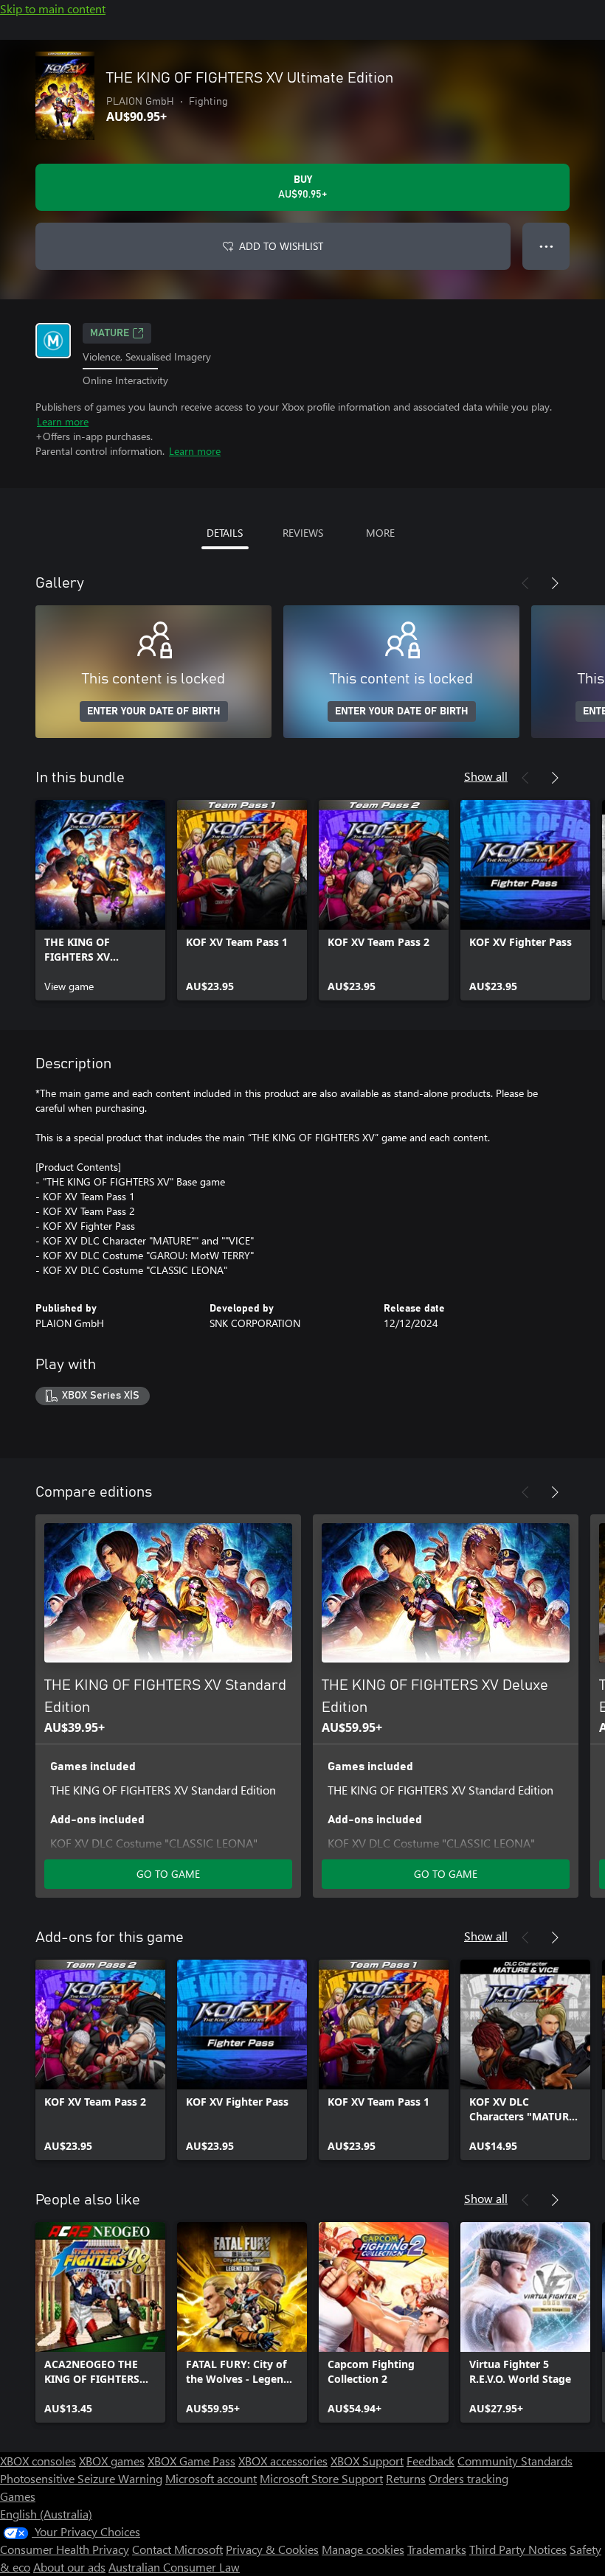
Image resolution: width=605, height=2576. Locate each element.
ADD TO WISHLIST (281, 246)
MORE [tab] (380, 533)
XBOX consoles (38, 2461)
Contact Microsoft (177, 2549)
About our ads (69, 2567)
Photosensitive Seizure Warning (81, 2478)
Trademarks (437, 2549)
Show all (486, 776)
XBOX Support (367, 2461)
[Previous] (525, 583)
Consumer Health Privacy (65, 2549)
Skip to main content (53, 8)
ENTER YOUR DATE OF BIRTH (154, 711)
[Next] (555, 583)
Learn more (63, 421)
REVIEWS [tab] (303, 533)
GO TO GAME (168, 1874)
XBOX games (112, 2461)
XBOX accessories (283, 2461)
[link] (100, 900)
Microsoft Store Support (321, 2478)
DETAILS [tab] (225, 533)
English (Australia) (46, 2514)
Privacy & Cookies (272, 2549)
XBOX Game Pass (191, 2461)
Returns (406, 2478)
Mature (110, 333)
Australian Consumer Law (174, 2567)
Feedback (431, 2461)
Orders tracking (469, 2478)
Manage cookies (363, 2549)
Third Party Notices (518, 2549)
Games (18, 2496)
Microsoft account (211, 2478)
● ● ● (546, 246)
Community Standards (515, 2461)
